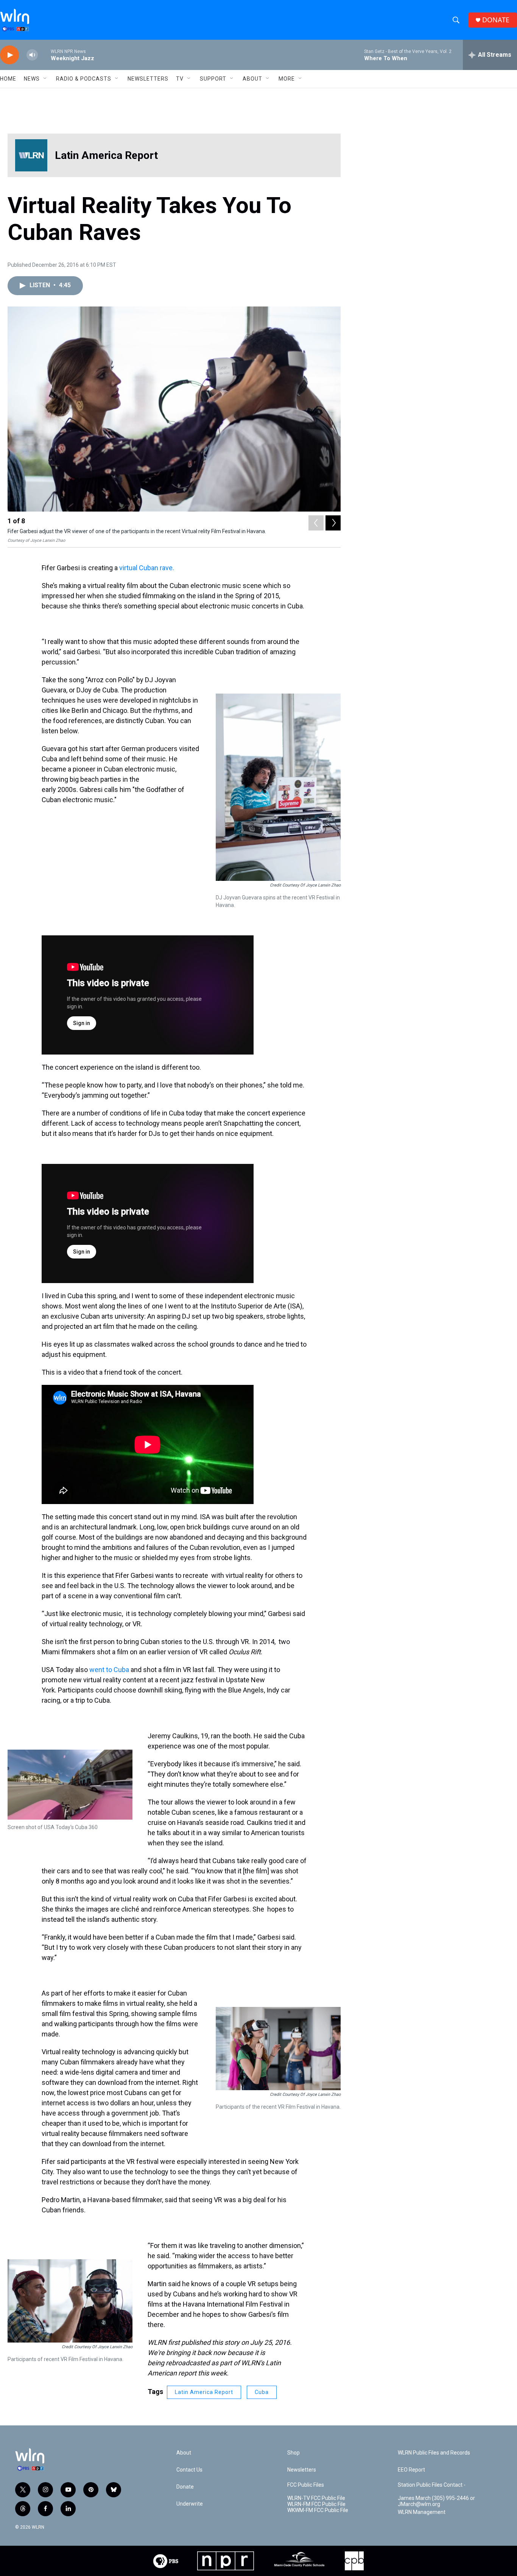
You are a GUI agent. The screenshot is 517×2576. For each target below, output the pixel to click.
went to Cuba (110, 1670)
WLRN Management (422, 2512)
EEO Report (411, 2470)
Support (213, 79)
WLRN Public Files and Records (434, 2453)
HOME (8, 79)
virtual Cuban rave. (146, 568)
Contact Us (189, 2470)
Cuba (262, 2392)
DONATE (496, 20)
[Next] (333, 523)
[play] (9, 55)
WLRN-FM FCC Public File (316, 2504)
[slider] (44, 55)
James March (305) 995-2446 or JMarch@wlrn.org (436, 2501)
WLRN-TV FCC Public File (316, 2498)
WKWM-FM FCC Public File (318, 2510)
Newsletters (148, 79)
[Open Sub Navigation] (45, 79)
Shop (294, 2453)
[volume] (32, 55)
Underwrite (190, 2504)
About (252, 79)
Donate (185, 2487)
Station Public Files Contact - (432, 2485)
